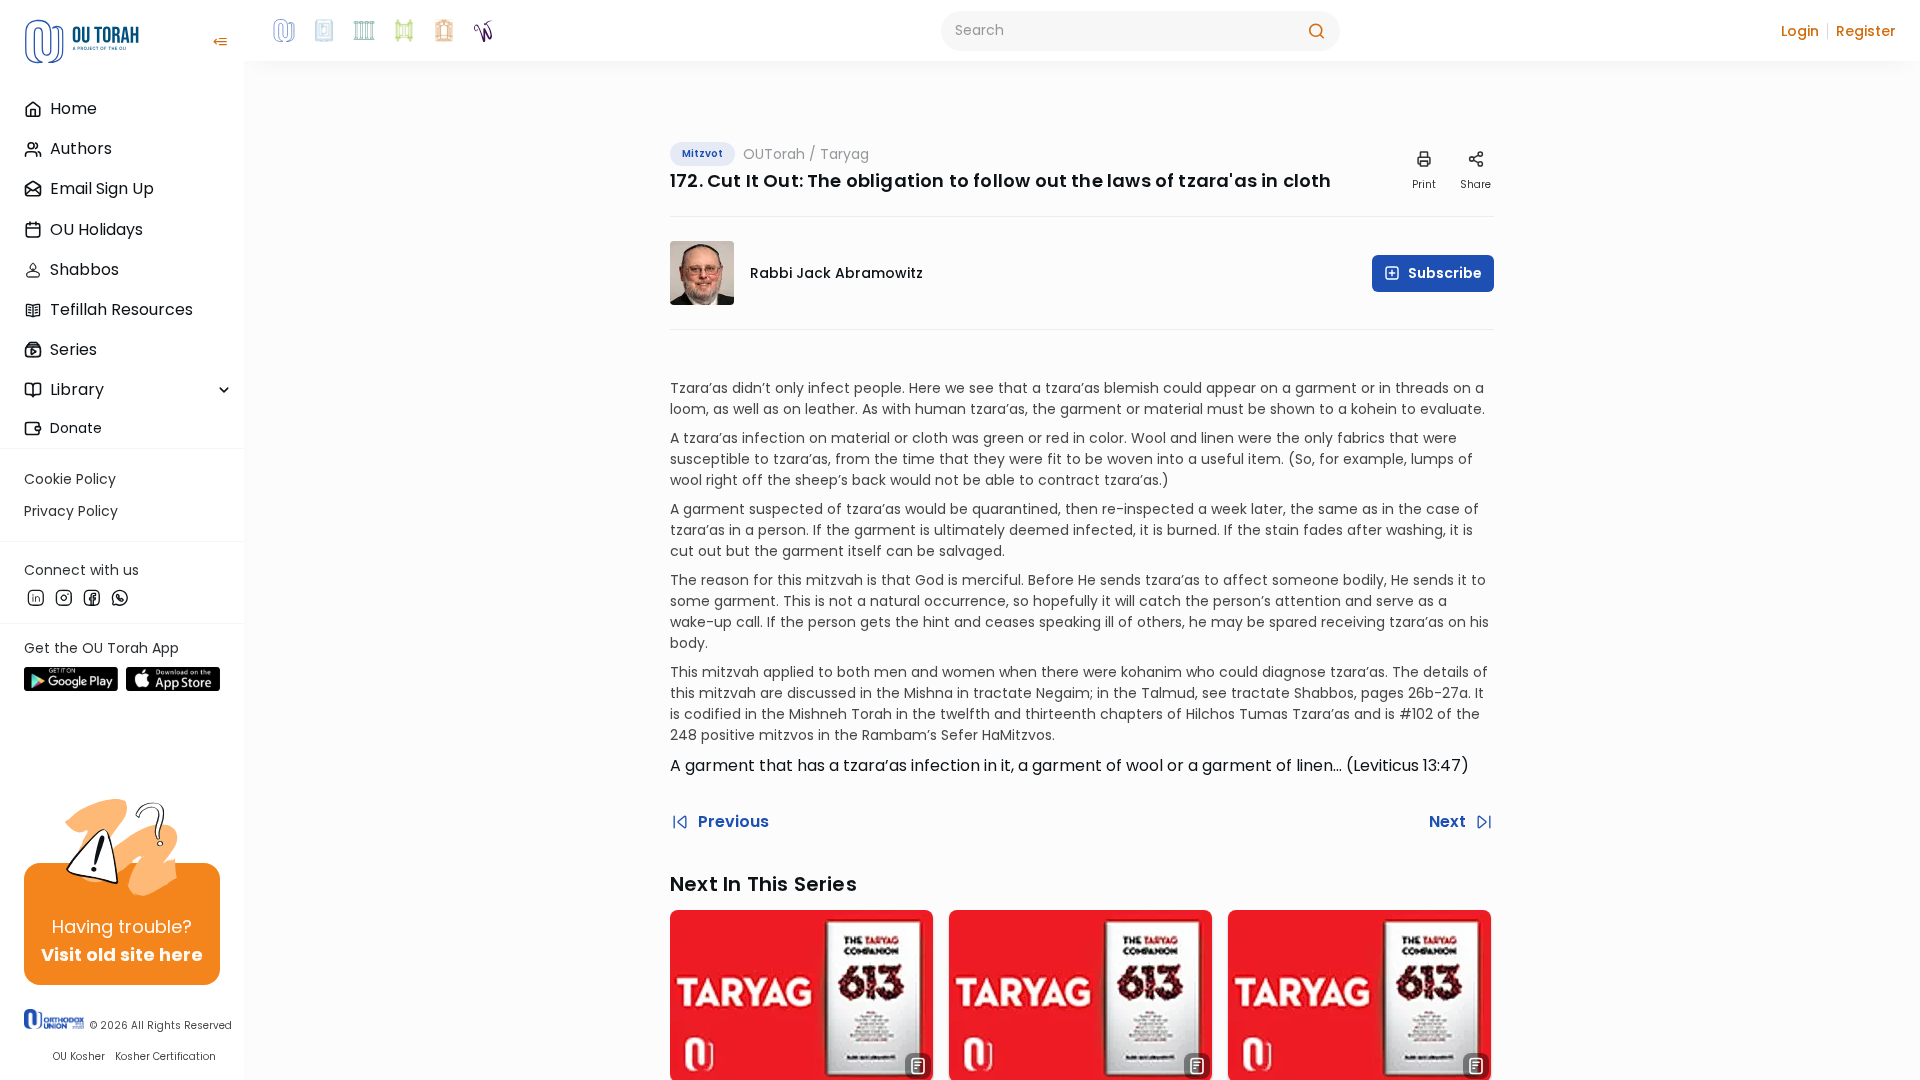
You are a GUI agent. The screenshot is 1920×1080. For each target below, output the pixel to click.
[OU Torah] (284, 31)
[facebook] (92, 597)
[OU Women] (484, 31)
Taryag (844, 154)
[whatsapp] (120, 597)
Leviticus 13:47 (1407, 765)
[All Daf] (444, 31)
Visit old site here (122, 954)
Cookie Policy (70, 479)
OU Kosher (79, 1056)
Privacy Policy (71, 511)
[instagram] (64, 597)
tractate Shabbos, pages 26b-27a (1349, 693)
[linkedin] (36, 597)
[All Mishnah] (324, 31)
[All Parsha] (404, 31)
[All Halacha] (364, 31)
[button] (1800, 31)
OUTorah (774, 154)
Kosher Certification (165, 1056)
